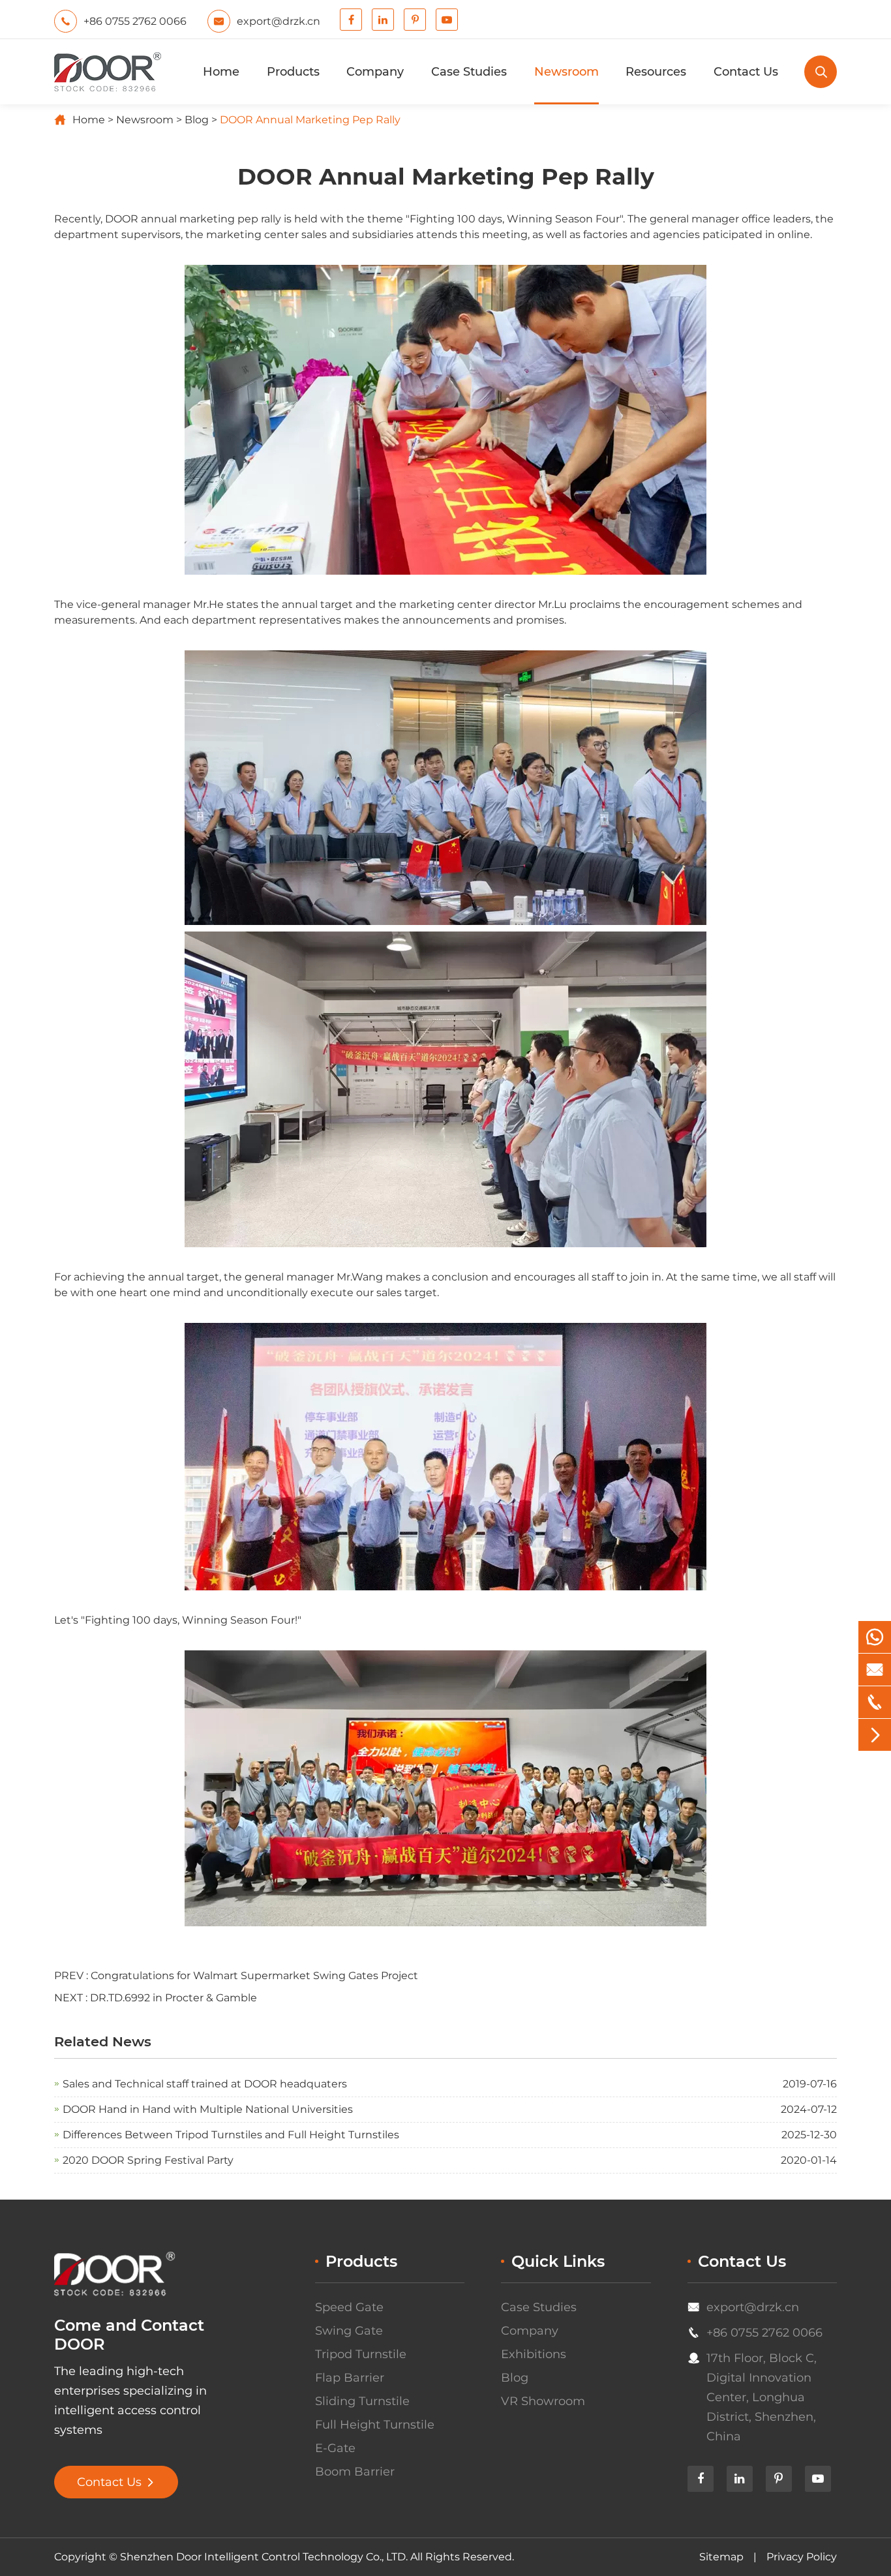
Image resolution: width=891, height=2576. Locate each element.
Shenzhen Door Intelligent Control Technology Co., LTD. (264, 2557)
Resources (656, 72)
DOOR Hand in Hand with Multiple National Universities (208, 2109)
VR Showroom (543, 2401)
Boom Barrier (355, 2472)
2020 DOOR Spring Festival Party (148, 2160)
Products (293, 72)
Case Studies (469, 72)
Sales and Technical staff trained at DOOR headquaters (205, 2084)
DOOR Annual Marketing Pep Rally (310, 120)
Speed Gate (349, 2307)
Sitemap (721, 2557)
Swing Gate (349, 2331)
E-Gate (335, 2448)
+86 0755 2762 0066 (764, 2333)
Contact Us (746, 72)
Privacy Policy (802, 2557)
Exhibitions (534, 2354)
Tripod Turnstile (361, 2354)
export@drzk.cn (753, 2307)
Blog (197, 120)
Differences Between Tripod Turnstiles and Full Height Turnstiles (231, 2135)
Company (375, 72)
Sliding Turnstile (362, 2401)
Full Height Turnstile (375, 2425)
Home (221, 72)
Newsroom (566, 72)
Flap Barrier (350, 2378)
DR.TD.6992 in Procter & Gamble (174, 1998)
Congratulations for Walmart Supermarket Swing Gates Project (254, 1976)
